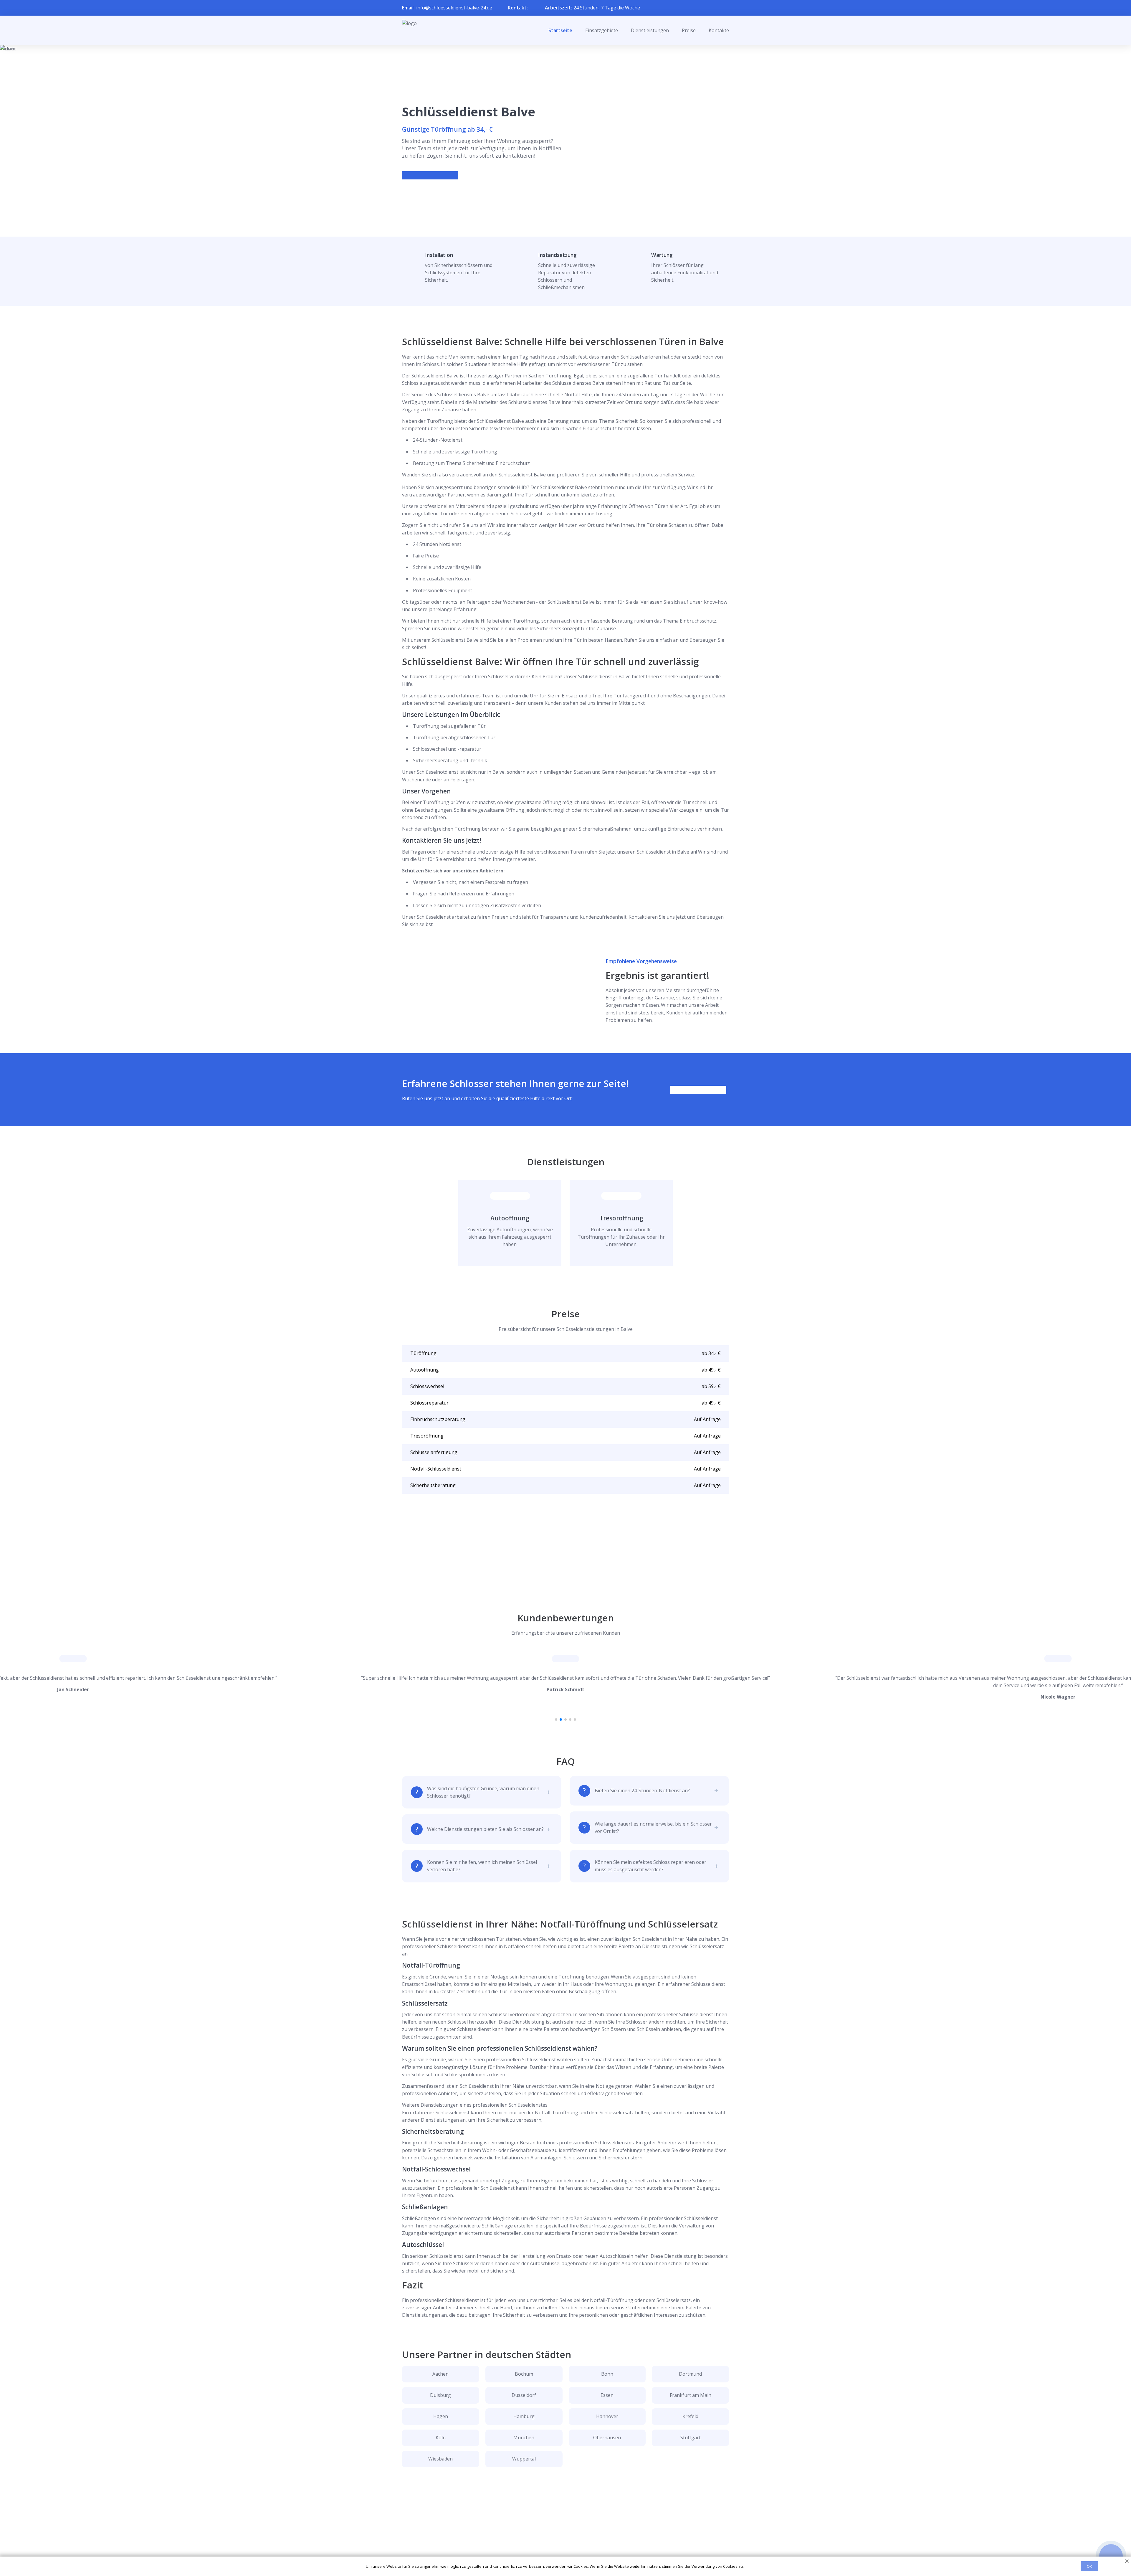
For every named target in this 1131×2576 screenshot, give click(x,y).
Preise (689, 30)
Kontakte (719, 30)
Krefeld (690, 2416)
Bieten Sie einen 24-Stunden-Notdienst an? (642, 1791)
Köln (441, 2438)
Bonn (607, 2374)
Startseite (560, 30)
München (524, 2438)
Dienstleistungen (650, 30)
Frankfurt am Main (691, 2395)
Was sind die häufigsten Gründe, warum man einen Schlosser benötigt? (483, 1792)
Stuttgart (691, 2438)
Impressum (562, 2550)
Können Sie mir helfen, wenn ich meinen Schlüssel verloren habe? (482, 1866)
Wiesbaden (440, 2459)
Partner (558, 2540)
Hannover (607, 2416)
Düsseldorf (524, 2395)
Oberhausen (607, 2438)
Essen (607, 2395)
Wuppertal (524, 2459)
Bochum (524, 2374)
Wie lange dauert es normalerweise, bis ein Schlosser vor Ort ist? (653, 1827)
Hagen (441, 2416)
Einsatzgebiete (602, 30)
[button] (556, 1719)
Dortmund (690, 2374)
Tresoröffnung (621, 1218)
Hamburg (524, 2416)
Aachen (440, 2374)
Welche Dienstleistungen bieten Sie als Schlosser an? (485, 1829)
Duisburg (440, 2395)
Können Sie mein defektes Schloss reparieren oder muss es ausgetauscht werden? (650, 1866)
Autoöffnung (510, 1218)
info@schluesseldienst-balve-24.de (454, 8)
